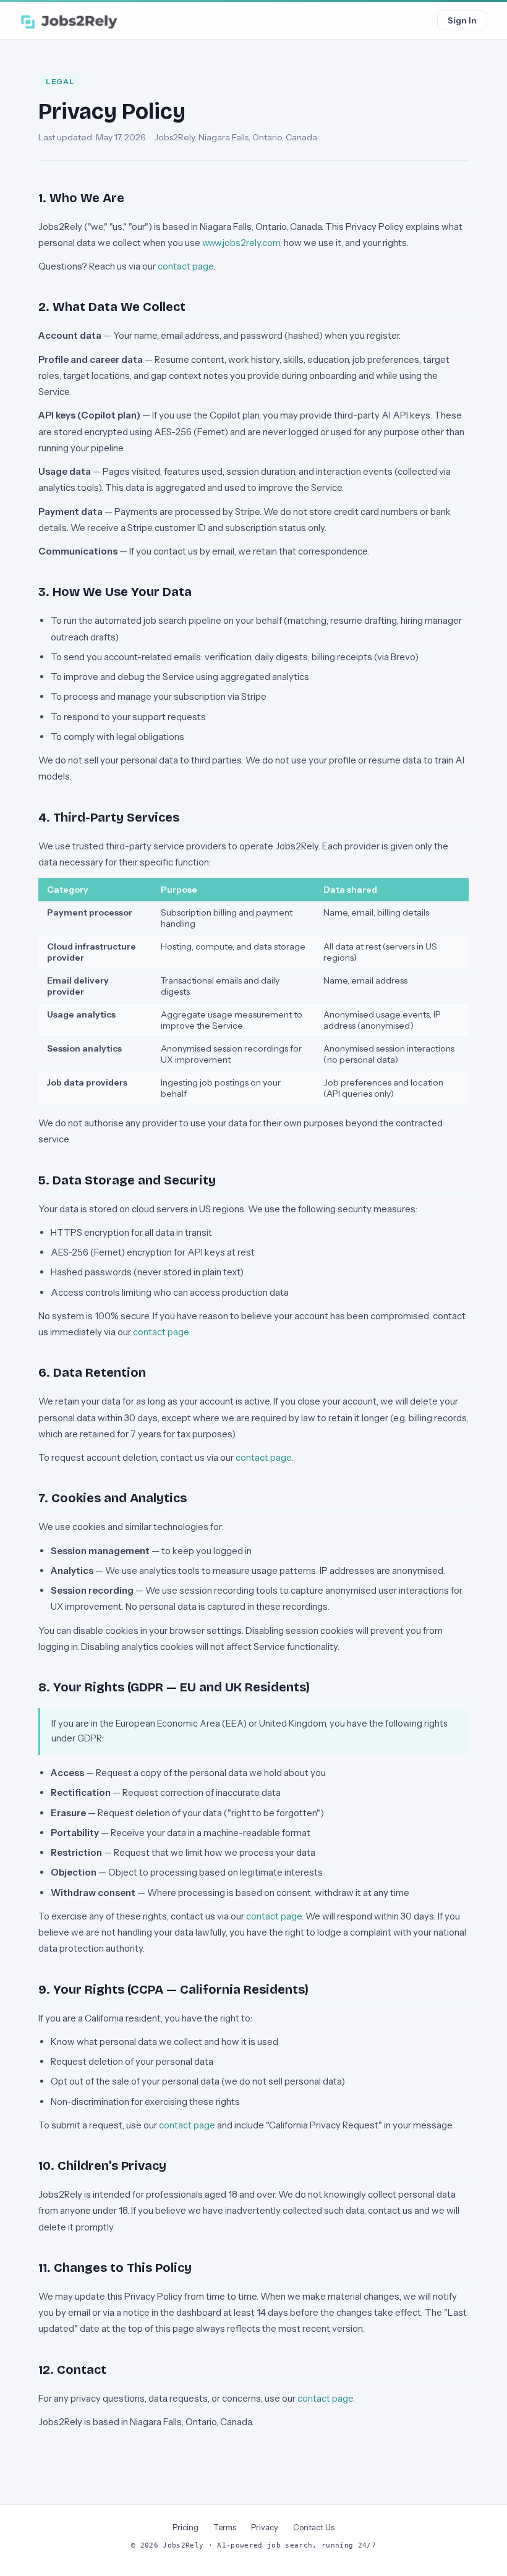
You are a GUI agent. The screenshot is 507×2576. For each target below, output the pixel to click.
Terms (225, 2527)
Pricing (185, 2527)
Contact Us (314, 2527)
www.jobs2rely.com (241, 243)
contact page (185, 266)
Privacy (265, 2527)
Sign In (462, 20)
